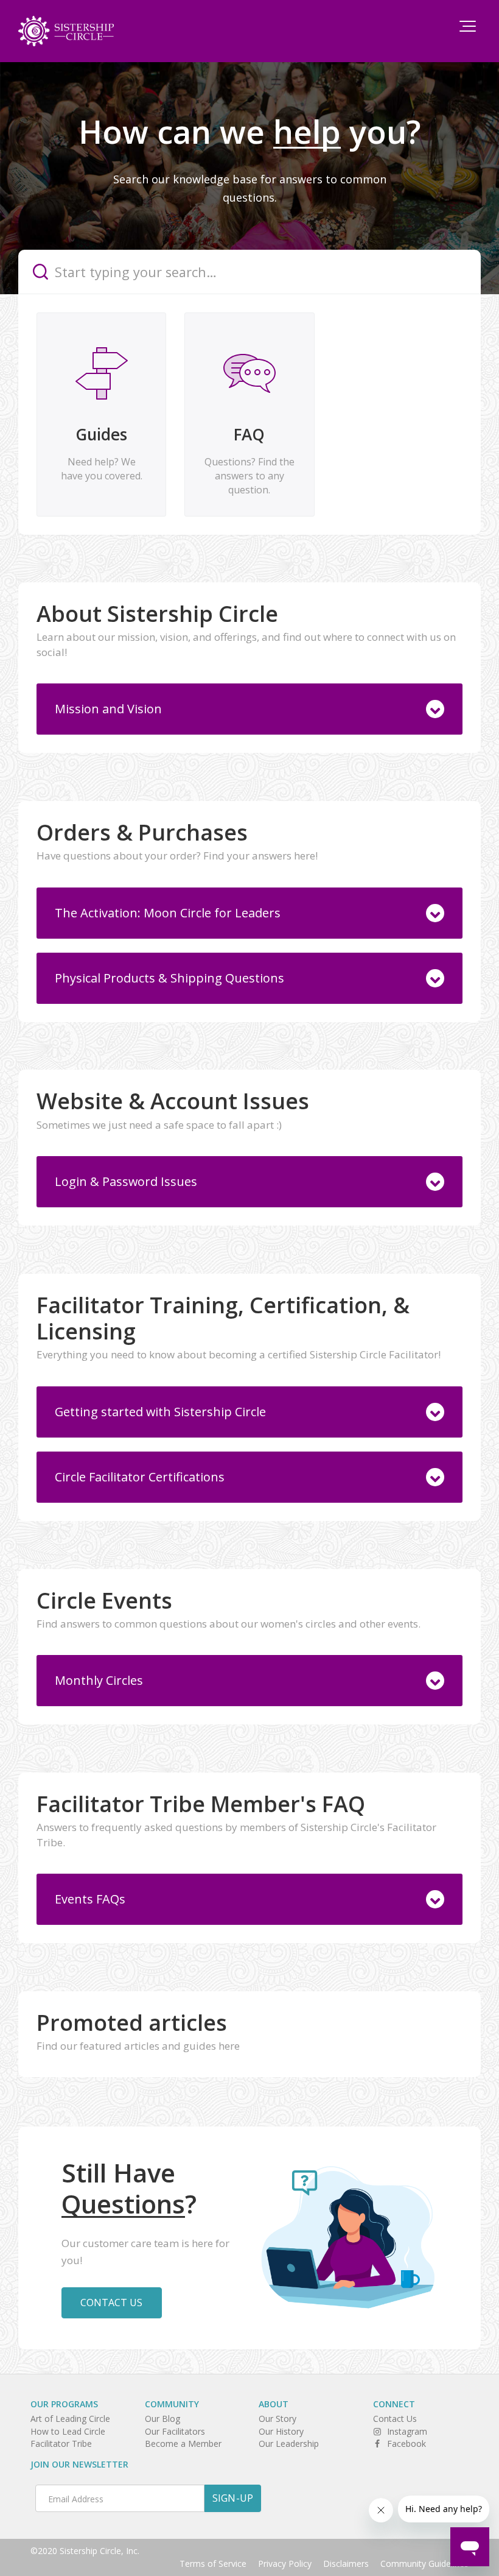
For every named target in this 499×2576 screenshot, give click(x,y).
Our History (281, 2431)
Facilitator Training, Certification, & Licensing (223, 1318)
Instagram (407, 2431)
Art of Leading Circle (70, 2419)
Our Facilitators (175, 2431)
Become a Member (183, 2444)
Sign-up (233, 2498)
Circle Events (104, 1600)
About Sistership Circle (157, 614)
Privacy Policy (285, 2564)
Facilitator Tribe (61, 2444)
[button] (468, 26)
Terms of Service (213, 2564)
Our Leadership (289, 2444)
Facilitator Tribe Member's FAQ (201, 1804)
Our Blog (162, 2419)
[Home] (66, 31)
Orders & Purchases (142, 832)
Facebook (407, 2444)
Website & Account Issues (173, 1101)
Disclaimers (346, 2564)
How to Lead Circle (68, 2431)
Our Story (277, 2419)
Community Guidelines (424, 2564)
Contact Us (112, 2303)
